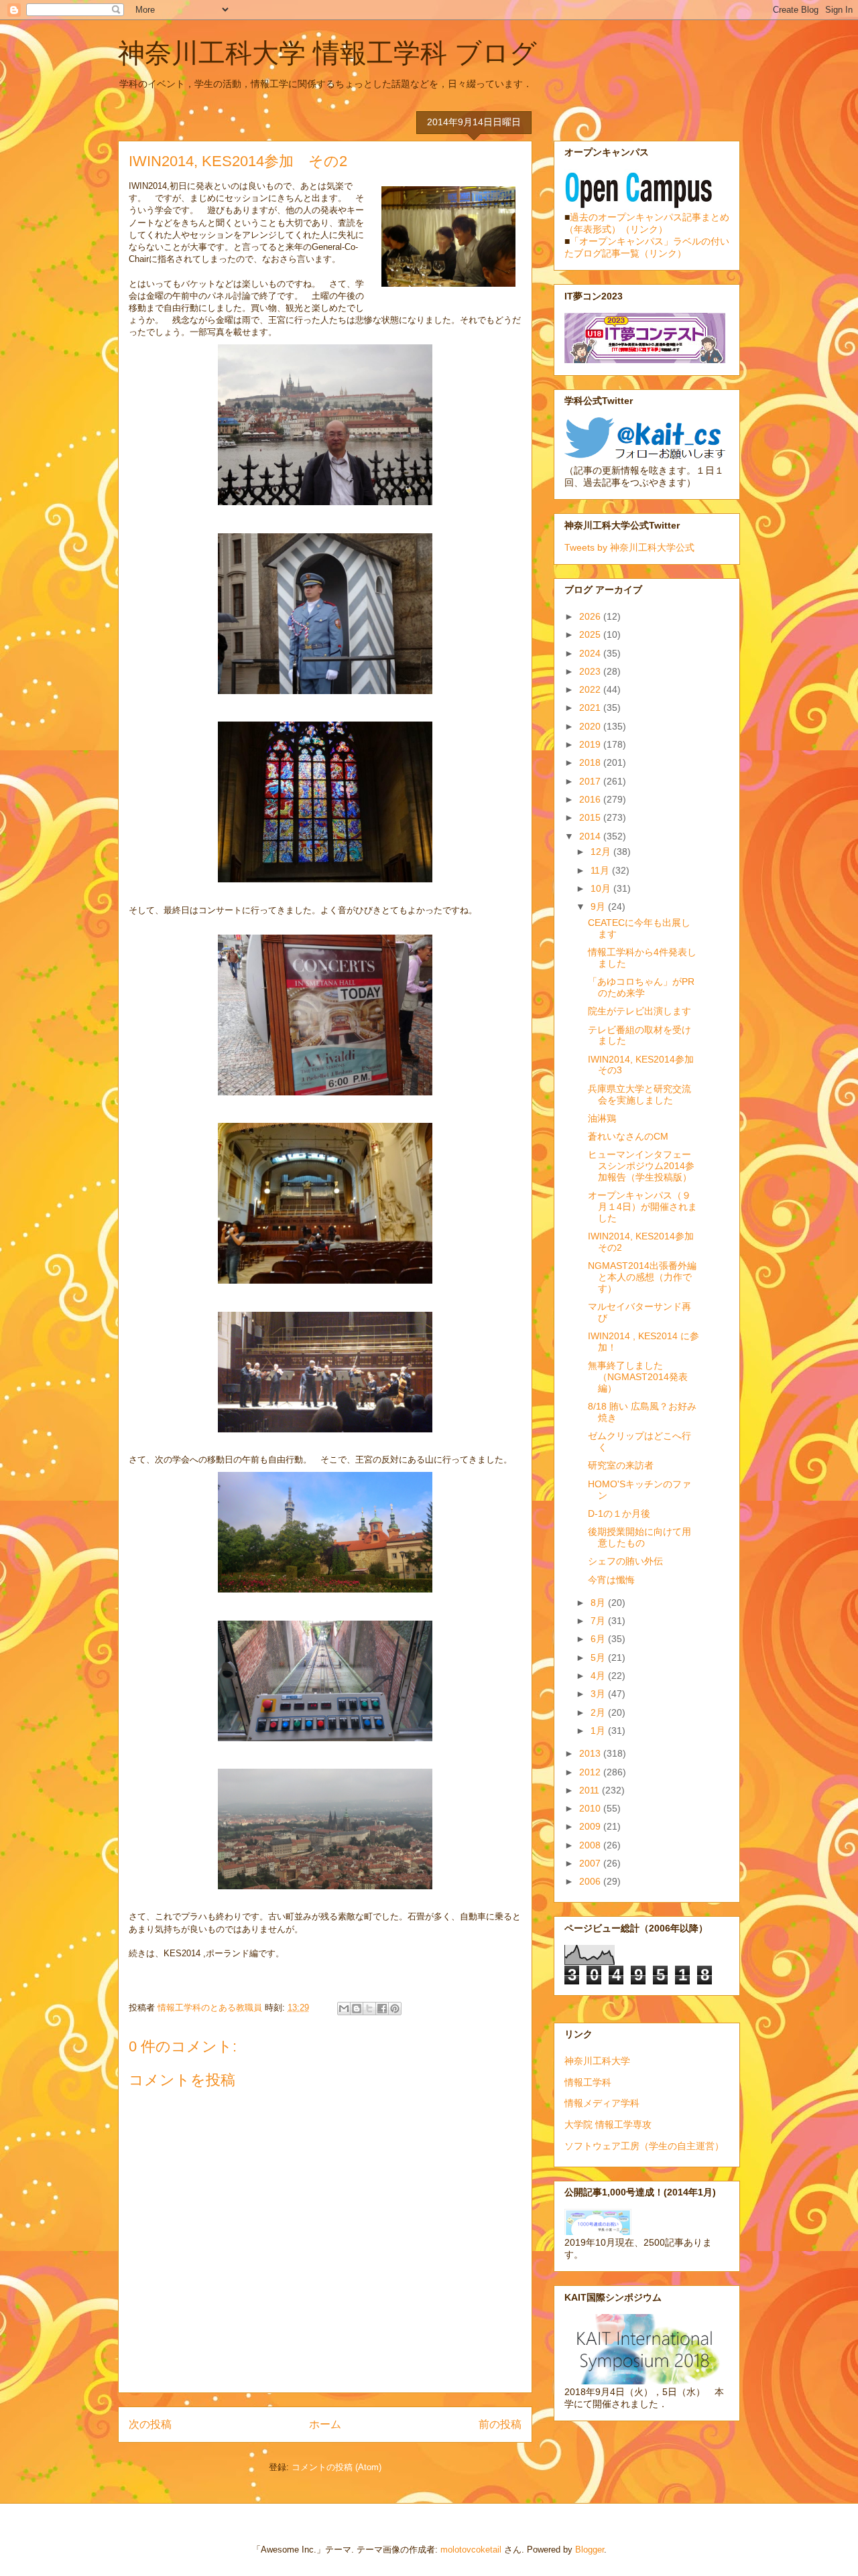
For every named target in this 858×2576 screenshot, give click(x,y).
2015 (591, 817)
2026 (591, 616)
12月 (602, 852)
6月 (599, 1639)
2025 (591, 634)
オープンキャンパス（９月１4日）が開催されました (642, 1207)
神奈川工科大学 (597, 2061)
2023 (591, 671)
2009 (591, 1826)
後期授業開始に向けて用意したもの (639, 1537)
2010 (591, 1808)
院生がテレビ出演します (639, 1011)
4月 (599, 1676)
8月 (599, 1603)
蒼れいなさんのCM (628, 1136)
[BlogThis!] (357, 2009)
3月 (599, 1694)
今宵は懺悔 (611, 1580)
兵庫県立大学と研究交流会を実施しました (639, 1094)
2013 (591, 1753)
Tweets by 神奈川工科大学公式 (629, 547)
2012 (591, 1772)
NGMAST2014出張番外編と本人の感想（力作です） (642, 1277)
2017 (591, 781)
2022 (591, 689)
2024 (591, 653)
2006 (591, 1881)
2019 (591, 744)
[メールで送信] (344, 2009)
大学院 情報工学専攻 (608, 2124)
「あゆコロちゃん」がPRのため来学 (641, 987)
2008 (591, 1845)
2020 (591, 726)
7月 (599, 1621)
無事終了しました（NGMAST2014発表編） (638, 1377)
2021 (591, 707)
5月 (599, 1657)
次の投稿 (150, 2424)
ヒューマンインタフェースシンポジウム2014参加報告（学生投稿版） (641, 1166)
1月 (599, 1731)
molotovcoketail (471, 2550)
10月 (602, 888)
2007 (591, 1863)
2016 (591, 799)
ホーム (325, 2424)
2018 (591, 762)
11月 (601, 870)
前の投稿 (500, 2424)
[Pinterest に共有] (395, 2009)
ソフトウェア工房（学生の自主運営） (644, 2146)
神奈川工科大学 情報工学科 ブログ (327, 53)
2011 (591, 1790)
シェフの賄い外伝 (625, 1561)
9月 (599, 906)
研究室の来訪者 (621, 1465)
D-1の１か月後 (619, 1513)
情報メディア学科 (602, 2103)
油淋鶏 (602, 1118)
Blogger (590, 2550)
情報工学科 (588, 2082)
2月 (599, 1712)
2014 (591, 836)
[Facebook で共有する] (382, 2009)
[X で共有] (369, 2009)
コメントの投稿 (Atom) (336, 2467)
